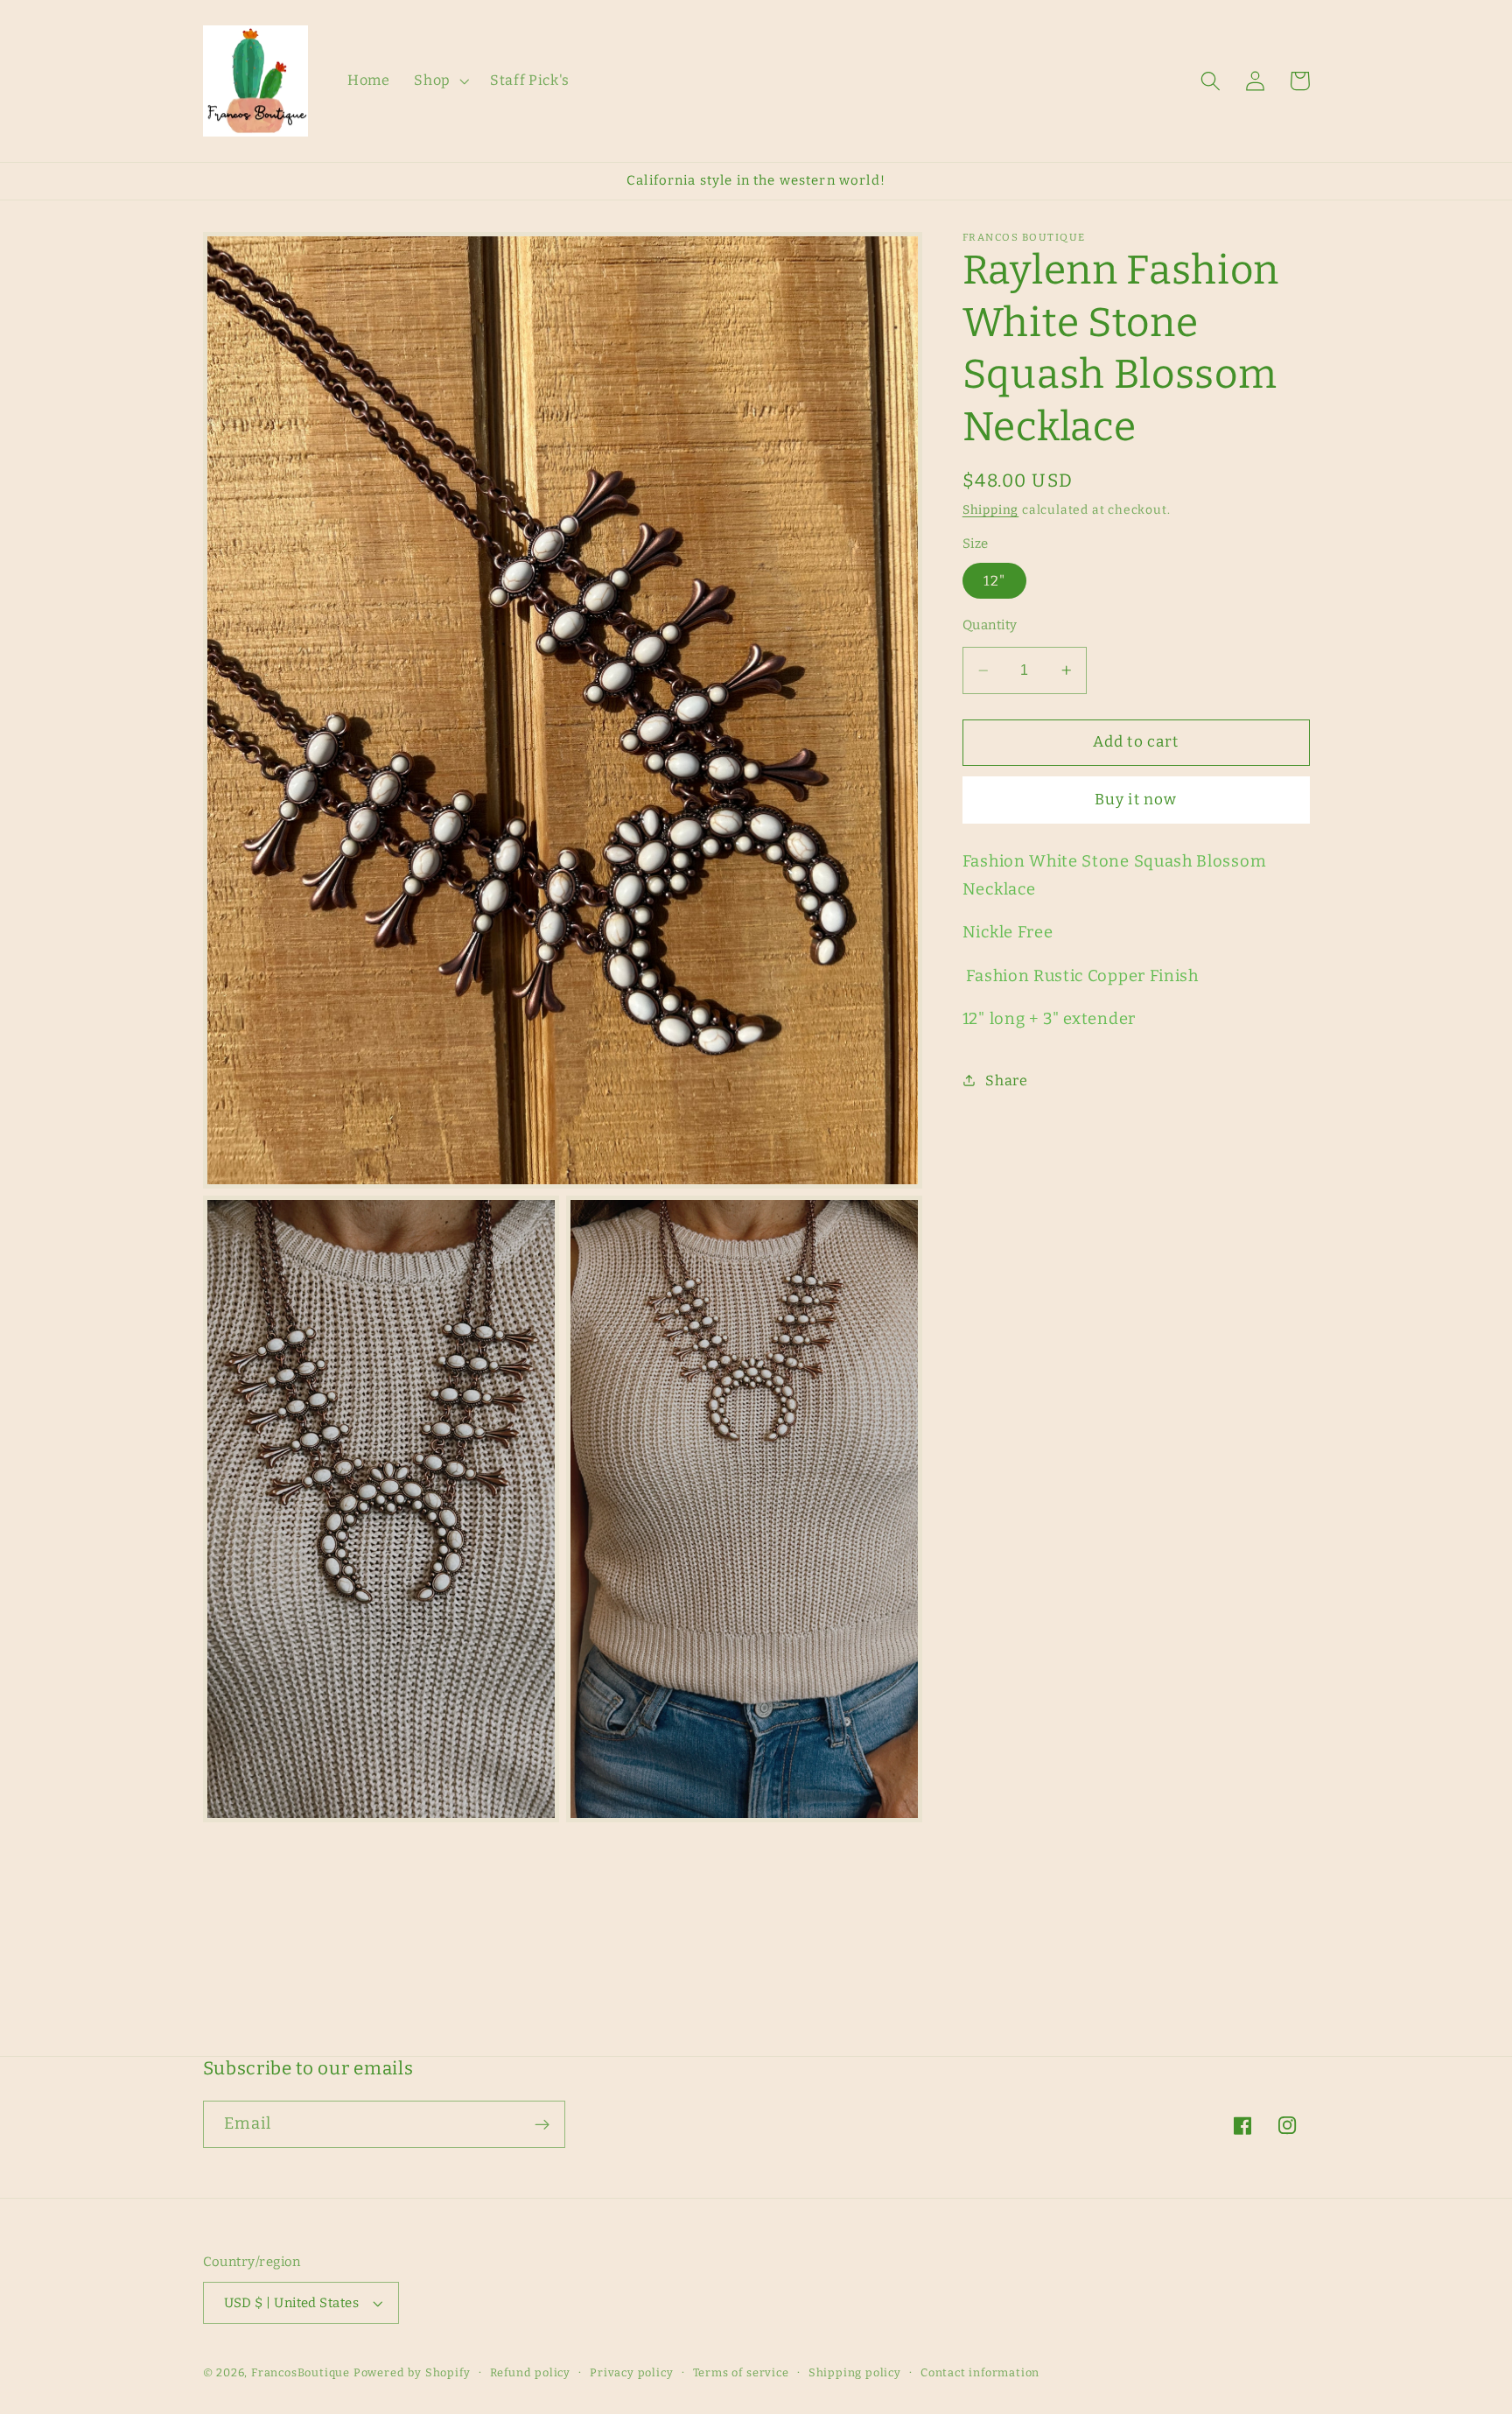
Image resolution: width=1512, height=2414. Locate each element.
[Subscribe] (542, 2124)
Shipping (990, 510)
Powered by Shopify (412, 2372)
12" (994, 580)
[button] (440, 81)
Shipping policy (855, 2372)
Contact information (980, 2372)
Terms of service (741, 2372)
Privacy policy (631, 2372)
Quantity (990, 625)
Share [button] (1006, 1081)
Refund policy (530, 2372)
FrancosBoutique (302, 2372)
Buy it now (1136, 800)
